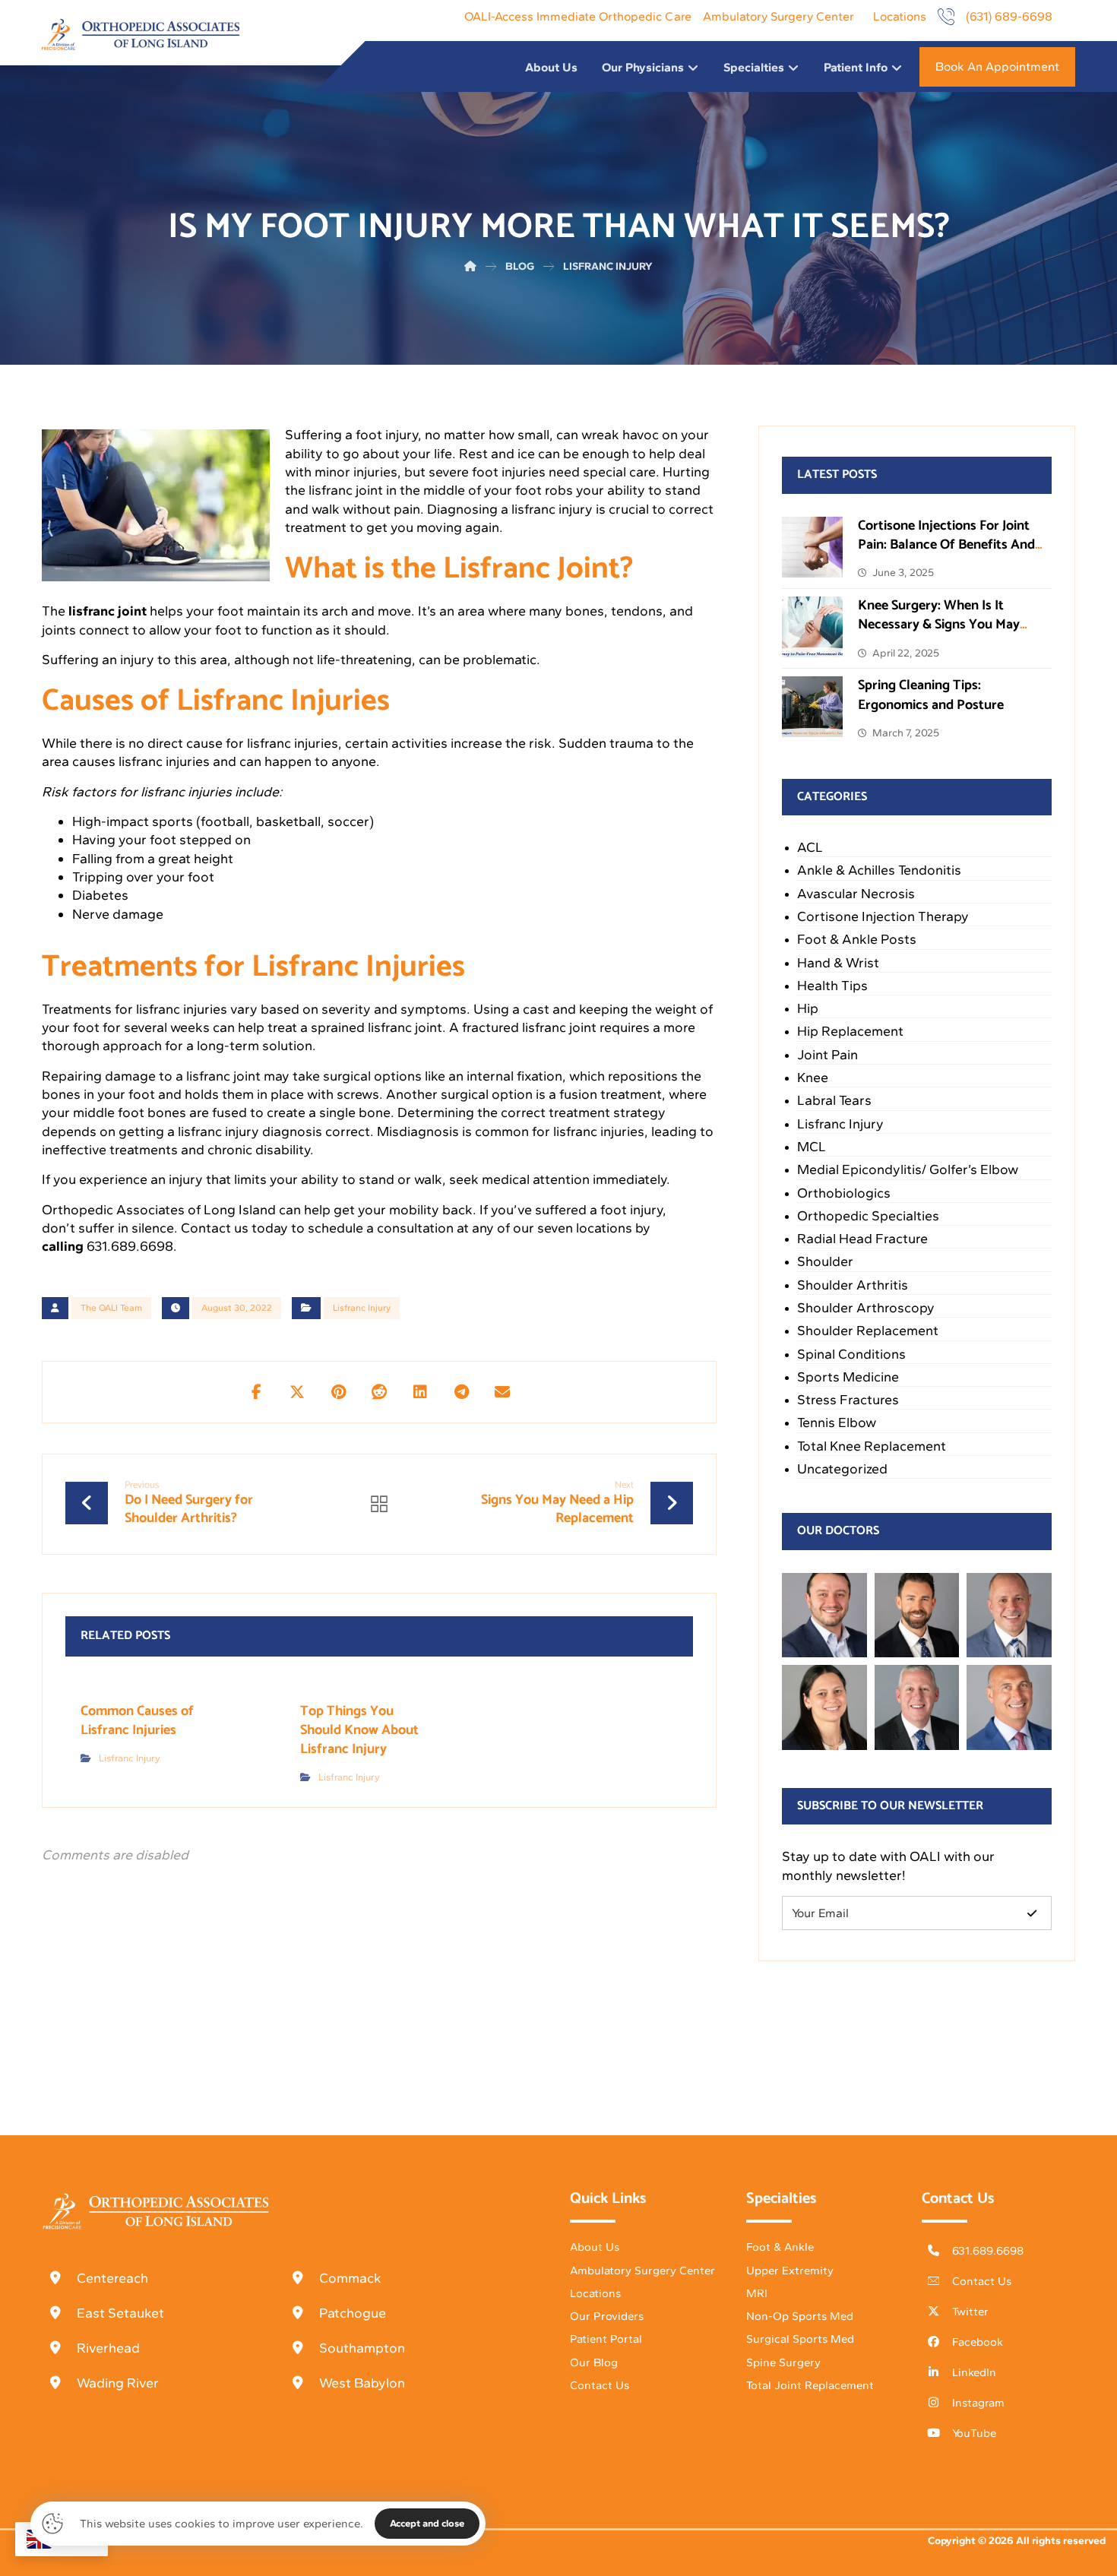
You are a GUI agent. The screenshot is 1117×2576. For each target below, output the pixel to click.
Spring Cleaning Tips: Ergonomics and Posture (931, 695)
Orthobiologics (844, 1193)
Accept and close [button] (427, 2523)
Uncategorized (842, 1469)
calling (63, 1246)
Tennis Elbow (837, 1422)
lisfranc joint (108, 611)
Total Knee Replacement (872, 1446)
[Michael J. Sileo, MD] (1009, 1616)
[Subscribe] (1032, 1913)
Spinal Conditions (851, 1354)
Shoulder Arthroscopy (866, 1308)
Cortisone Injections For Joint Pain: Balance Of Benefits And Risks (946, 545)
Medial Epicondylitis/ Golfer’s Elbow (908, 1169)
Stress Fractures (848, 1400)
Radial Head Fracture (862, 1239)
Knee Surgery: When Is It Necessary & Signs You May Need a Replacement (939, 625)
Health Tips (832, 986)
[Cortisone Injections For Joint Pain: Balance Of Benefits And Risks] (812, 547)
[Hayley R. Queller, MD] (824, 1707)
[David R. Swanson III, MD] (917, 1616)
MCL (812, 1147)
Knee (813, 1078)
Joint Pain (827, 1055)
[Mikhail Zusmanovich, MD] (824, 1616)
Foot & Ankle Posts (857, 939)
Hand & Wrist (838, 963)
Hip (808, 1008)
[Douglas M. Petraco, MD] (1009, 1707)
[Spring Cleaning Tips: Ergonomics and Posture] (812, 707)
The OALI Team (111, 1308)
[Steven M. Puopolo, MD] (917, 1707)
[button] (256, 1392)
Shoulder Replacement (868, 1331)
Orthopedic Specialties (868, 1216)
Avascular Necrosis (856, 894)
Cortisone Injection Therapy (883, 916)
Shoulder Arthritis (853, 1285)
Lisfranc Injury (362, 1308)
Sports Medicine (848, 1377)
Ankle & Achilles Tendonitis (879, 870)
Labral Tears (834, 1100)
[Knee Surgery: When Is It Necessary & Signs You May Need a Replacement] (812, 627)
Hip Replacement (850, 1031)
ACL (810, 847)
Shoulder (825, 1261)
